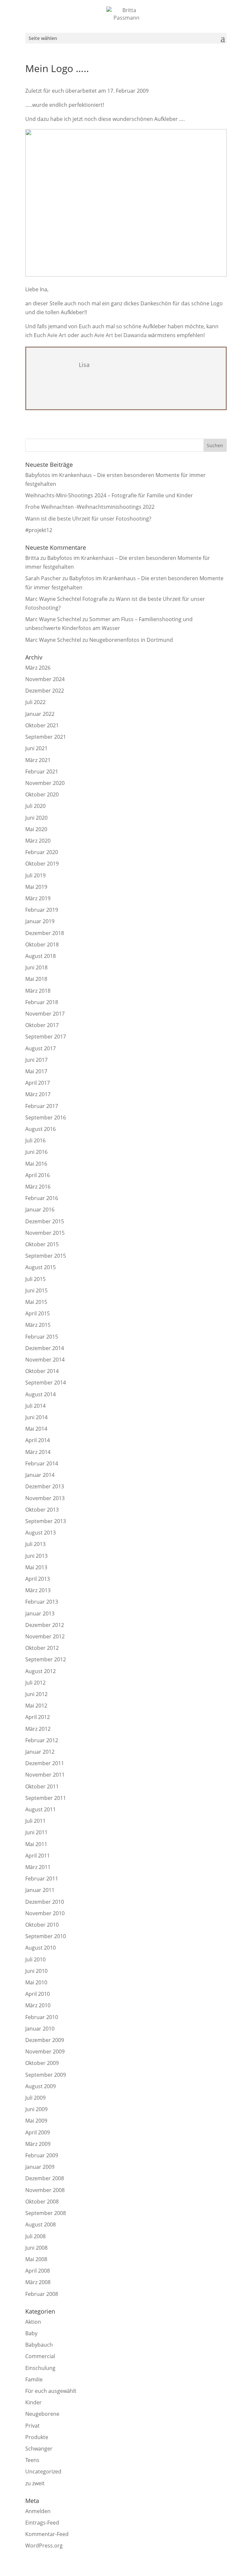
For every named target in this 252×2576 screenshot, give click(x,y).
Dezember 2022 (45, 691)
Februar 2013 (42, 1602)
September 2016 (46, 1117)
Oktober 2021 (42, 725)
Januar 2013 (40, 1613)
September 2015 (46, 1256)
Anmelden (38, 2511)
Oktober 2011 (42, 1786)
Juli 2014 (35, 1406)
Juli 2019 (35, 875)
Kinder (33, 2402)
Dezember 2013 (45, 1486)
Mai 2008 (36, 2259)
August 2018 (41, 956)
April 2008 (38, 2271)
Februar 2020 (42, 852)
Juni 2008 (36, 2248)
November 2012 (45, 1636)
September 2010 (46, 1936)
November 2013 (45, 1498)
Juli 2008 (35, 2236)
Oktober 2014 (42, 1371)
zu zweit (35, 2483)
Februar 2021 (42, 772)
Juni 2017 (36, 1060)
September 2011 (46, 1798)
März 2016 (38, 1187)
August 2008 (41, 2224)
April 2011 (38, 1856)
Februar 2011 (42, 1879)
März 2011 (38, 1867)
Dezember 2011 (45, 1763)
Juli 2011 (35, 1821)
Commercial (40, 2356)
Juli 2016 (35, 1140)
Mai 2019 (36, 887)
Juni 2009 (36, 2109)
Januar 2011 (40, 1890)
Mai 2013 (36, 1567)
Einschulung (40, 2368)
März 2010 (38, 2005)
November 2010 (45, 1913)
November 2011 (45, 1775)
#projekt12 (39, 530)
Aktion (33, 2322)
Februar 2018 (42, 1002)
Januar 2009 (40, 2167)
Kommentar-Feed (47, 2534)
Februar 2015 (42, 1337)
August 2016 (41, 1129)
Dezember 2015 (45, 1221)
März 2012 (38, 1729)
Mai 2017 (36, 1071)
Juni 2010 (36, 1971)
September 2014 (46, 1383)
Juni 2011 (36, 1832)
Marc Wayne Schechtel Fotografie (66, 599)
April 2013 (38, 1579)
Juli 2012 (35, 1683)
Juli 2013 (35, 1544)
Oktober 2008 (42, 2202)
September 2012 (46, 1659)
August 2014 (41, 1394)
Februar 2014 (42, 1463)
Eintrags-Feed (42, 2523)
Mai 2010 (36, 1982)
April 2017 (38, 1083)
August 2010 (41, 1948)
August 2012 (41, 1671)
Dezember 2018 (45, 933)
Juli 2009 (35, 2098)
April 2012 (38, 1717)
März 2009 (38, 2144)
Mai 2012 (36, 1706)
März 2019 (38, 898)
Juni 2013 (36, 1556)
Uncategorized (43, 2471)
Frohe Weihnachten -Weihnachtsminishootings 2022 (90, 507)
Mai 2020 (36, 829)
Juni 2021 (36, 748)
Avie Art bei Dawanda (120, 335)
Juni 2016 (36, 1152)
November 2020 (45, 783)
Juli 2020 (35, 806)
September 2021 (46, 737)
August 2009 (41, 2086)
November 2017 (45, 1014)
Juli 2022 (35, 702)
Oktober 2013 (42, 1510)
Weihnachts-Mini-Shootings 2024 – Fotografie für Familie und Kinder (109, 495)
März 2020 (38, 841)
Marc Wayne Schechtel (53, 619)
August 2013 (41, 1533)
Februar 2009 (42, 2155)
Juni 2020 (36, 818)
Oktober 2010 (42, 1925)
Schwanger (39, 2449)
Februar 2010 (42, 2017)
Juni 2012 (36, 1694)
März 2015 (38, 1325)
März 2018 (38, 991)
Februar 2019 (42, 910)
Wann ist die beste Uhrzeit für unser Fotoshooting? (88, 519)
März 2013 (38, 1590)
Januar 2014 (40, 1475)
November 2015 (45, 1233)
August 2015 (41, 1267)
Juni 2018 (36, 967)
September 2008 (46, 2213)
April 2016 (38, 1175)
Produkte (37, 2437)
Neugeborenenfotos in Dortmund (131, 640)
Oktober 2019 (42, 864)
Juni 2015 (36, 1290)
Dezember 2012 (45, 1625)
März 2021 (38, 760)
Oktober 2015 (42, 1244)
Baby (31, 2333)
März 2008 (38, 2282)
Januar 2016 (40, 1210)
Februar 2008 (42, 2294)
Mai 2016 (36, 1164)
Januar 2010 (40, 2029)
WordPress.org (44, 2546)
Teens (32, 2460)
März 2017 (38, 1094)
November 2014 (45, 1360)
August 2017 (41, 1048)
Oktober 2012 (42, 1648)
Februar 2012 (42, 1740)
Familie (34, 2379)
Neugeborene (42, 2414)
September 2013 (46, 1521)
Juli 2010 (35, 1959)
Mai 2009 (36, 2121)
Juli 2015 (35, 1279)
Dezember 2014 (45, 1348)
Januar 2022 (40, 714)
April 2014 (38, 1440)
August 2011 (41, 1809)
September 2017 (46, 1037)
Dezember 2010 (45, 1902)
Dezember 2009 (45, 2040)
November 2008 (45, 2190)
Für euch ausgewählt (51, 2391)
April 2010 (38, 1994)
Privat (32, 2426)
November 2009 (45, 2051)
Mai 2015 (36, 1302)
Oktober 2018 (42, 945)
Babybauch (39, 2345)
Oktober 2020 (42, 794)
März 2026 (38, 668)
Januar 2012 (40, 1752)
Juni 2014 (36, 1417)
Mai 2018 (36, 979)
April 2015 (38, 1313)
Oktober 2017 (42, 1025)
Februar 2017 (42, 1106)
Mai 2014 (36, 1429)
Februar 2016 (42, 1198)
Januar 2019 (40, 921)
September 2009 (46, 2075)
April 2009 (38, 2132)
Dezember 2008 (45, 2178)
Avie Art (57, 335)
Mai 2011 (36, 1844)
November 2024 (45, 679)
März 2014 (38, 1452)
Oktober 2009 (42, 2063)
